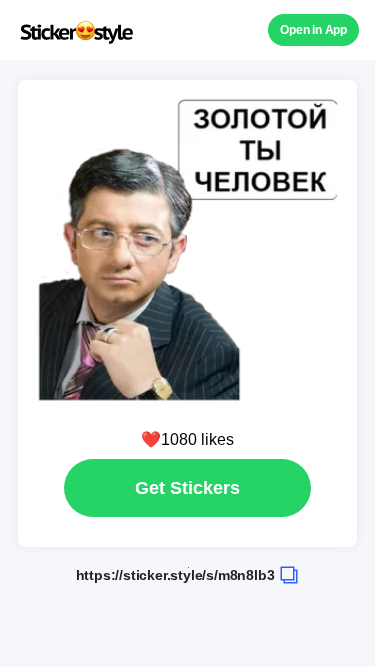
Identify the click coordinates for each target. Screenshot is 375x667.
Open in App (313, 30)
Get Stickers (187, 488)
